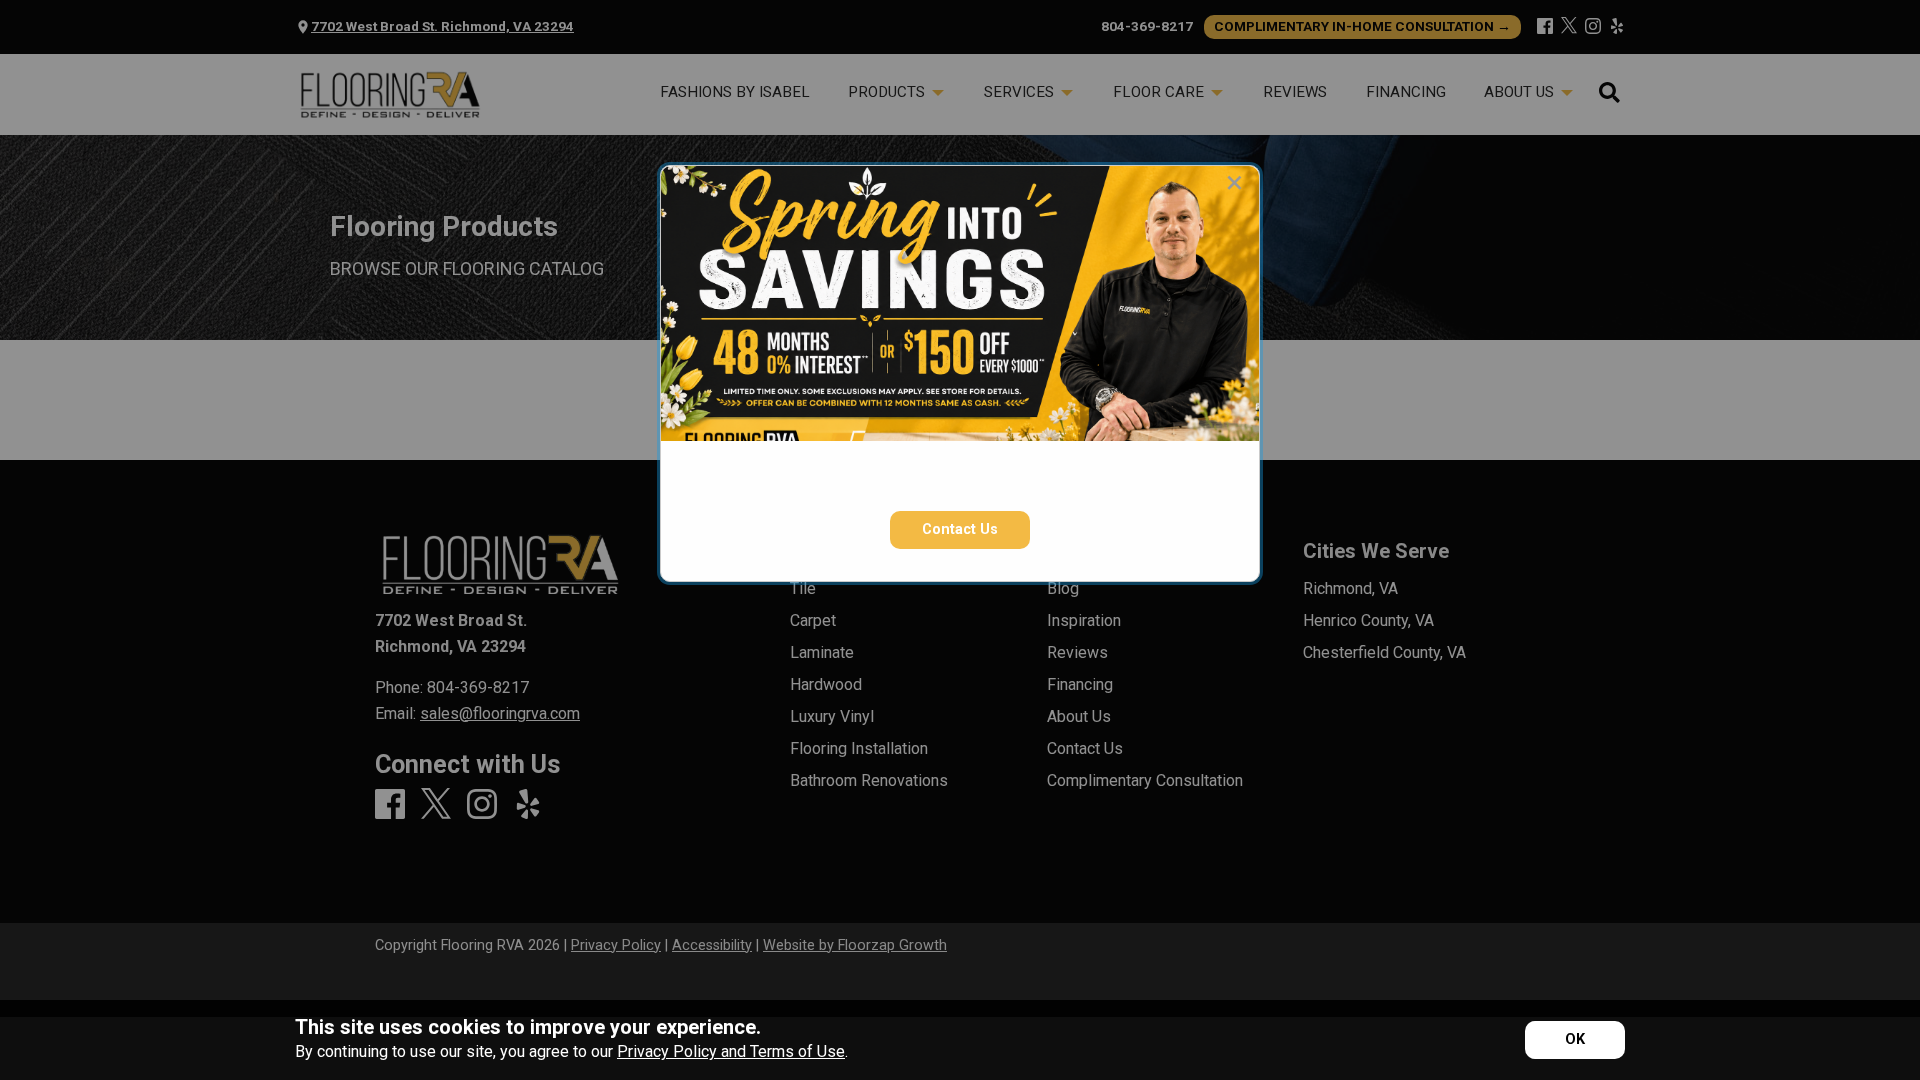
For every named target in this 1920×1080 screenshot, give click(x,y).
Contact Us (960, 529)
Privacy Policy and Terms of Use (731, 1051)
